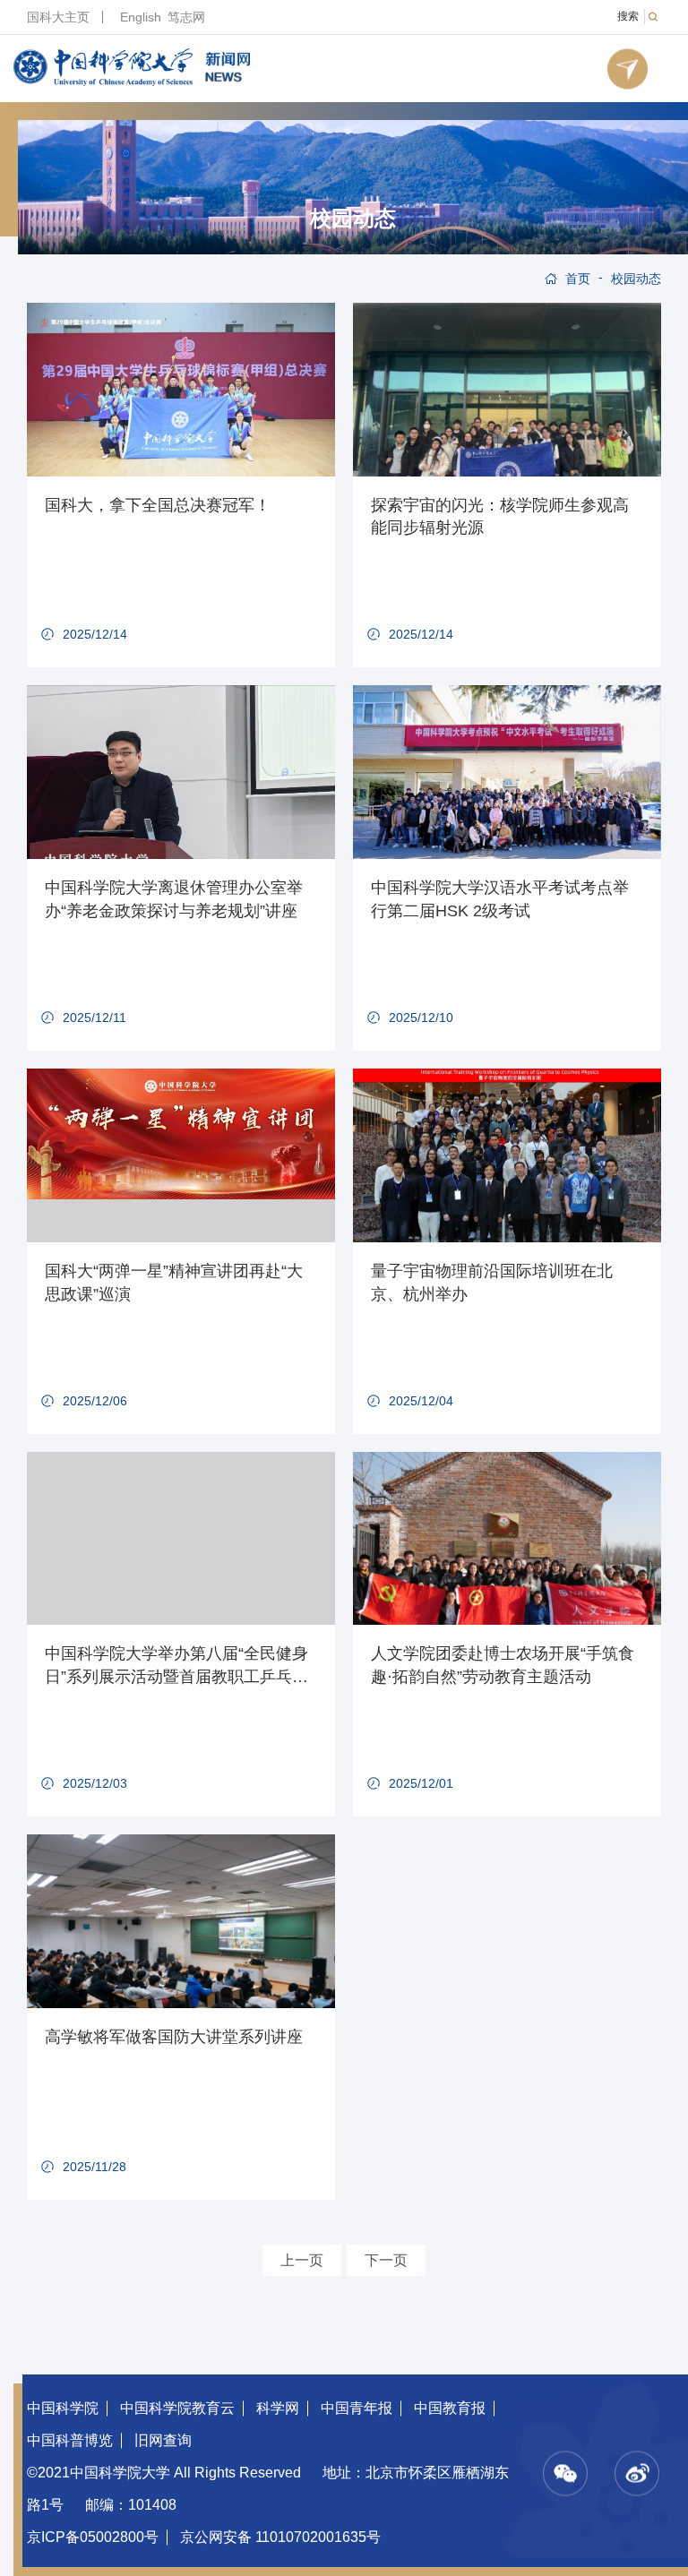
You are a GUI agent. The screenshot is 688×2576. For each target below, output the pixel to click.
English (141, 17)
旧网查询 (163, 2440)
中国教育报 (450, 2408)
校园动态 (353, 219)
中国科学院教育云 (177, 2408)
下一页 (386, 2260)
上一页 (302, 2260)
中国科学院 (63, 2408)
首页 (578, 279)
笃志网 (186, 17)
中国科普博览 (70, 2440)
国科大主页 (58, 17)
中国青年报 (357, 2408)
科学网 (278, 2408)
